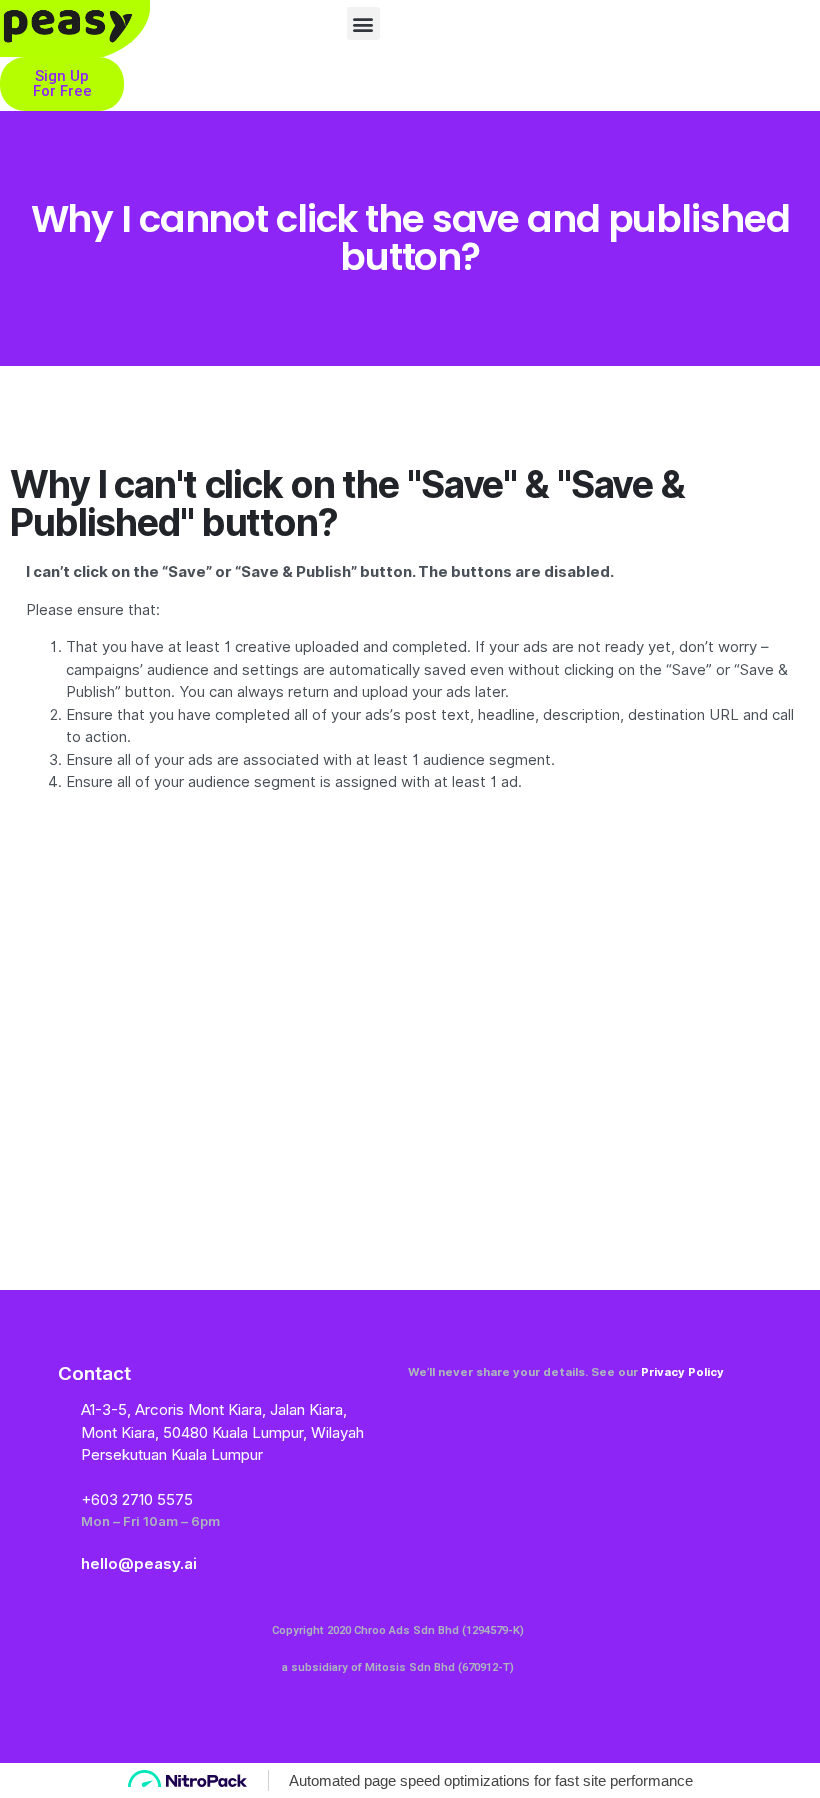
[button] (363, 23)
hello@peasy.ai (139, 1563)
